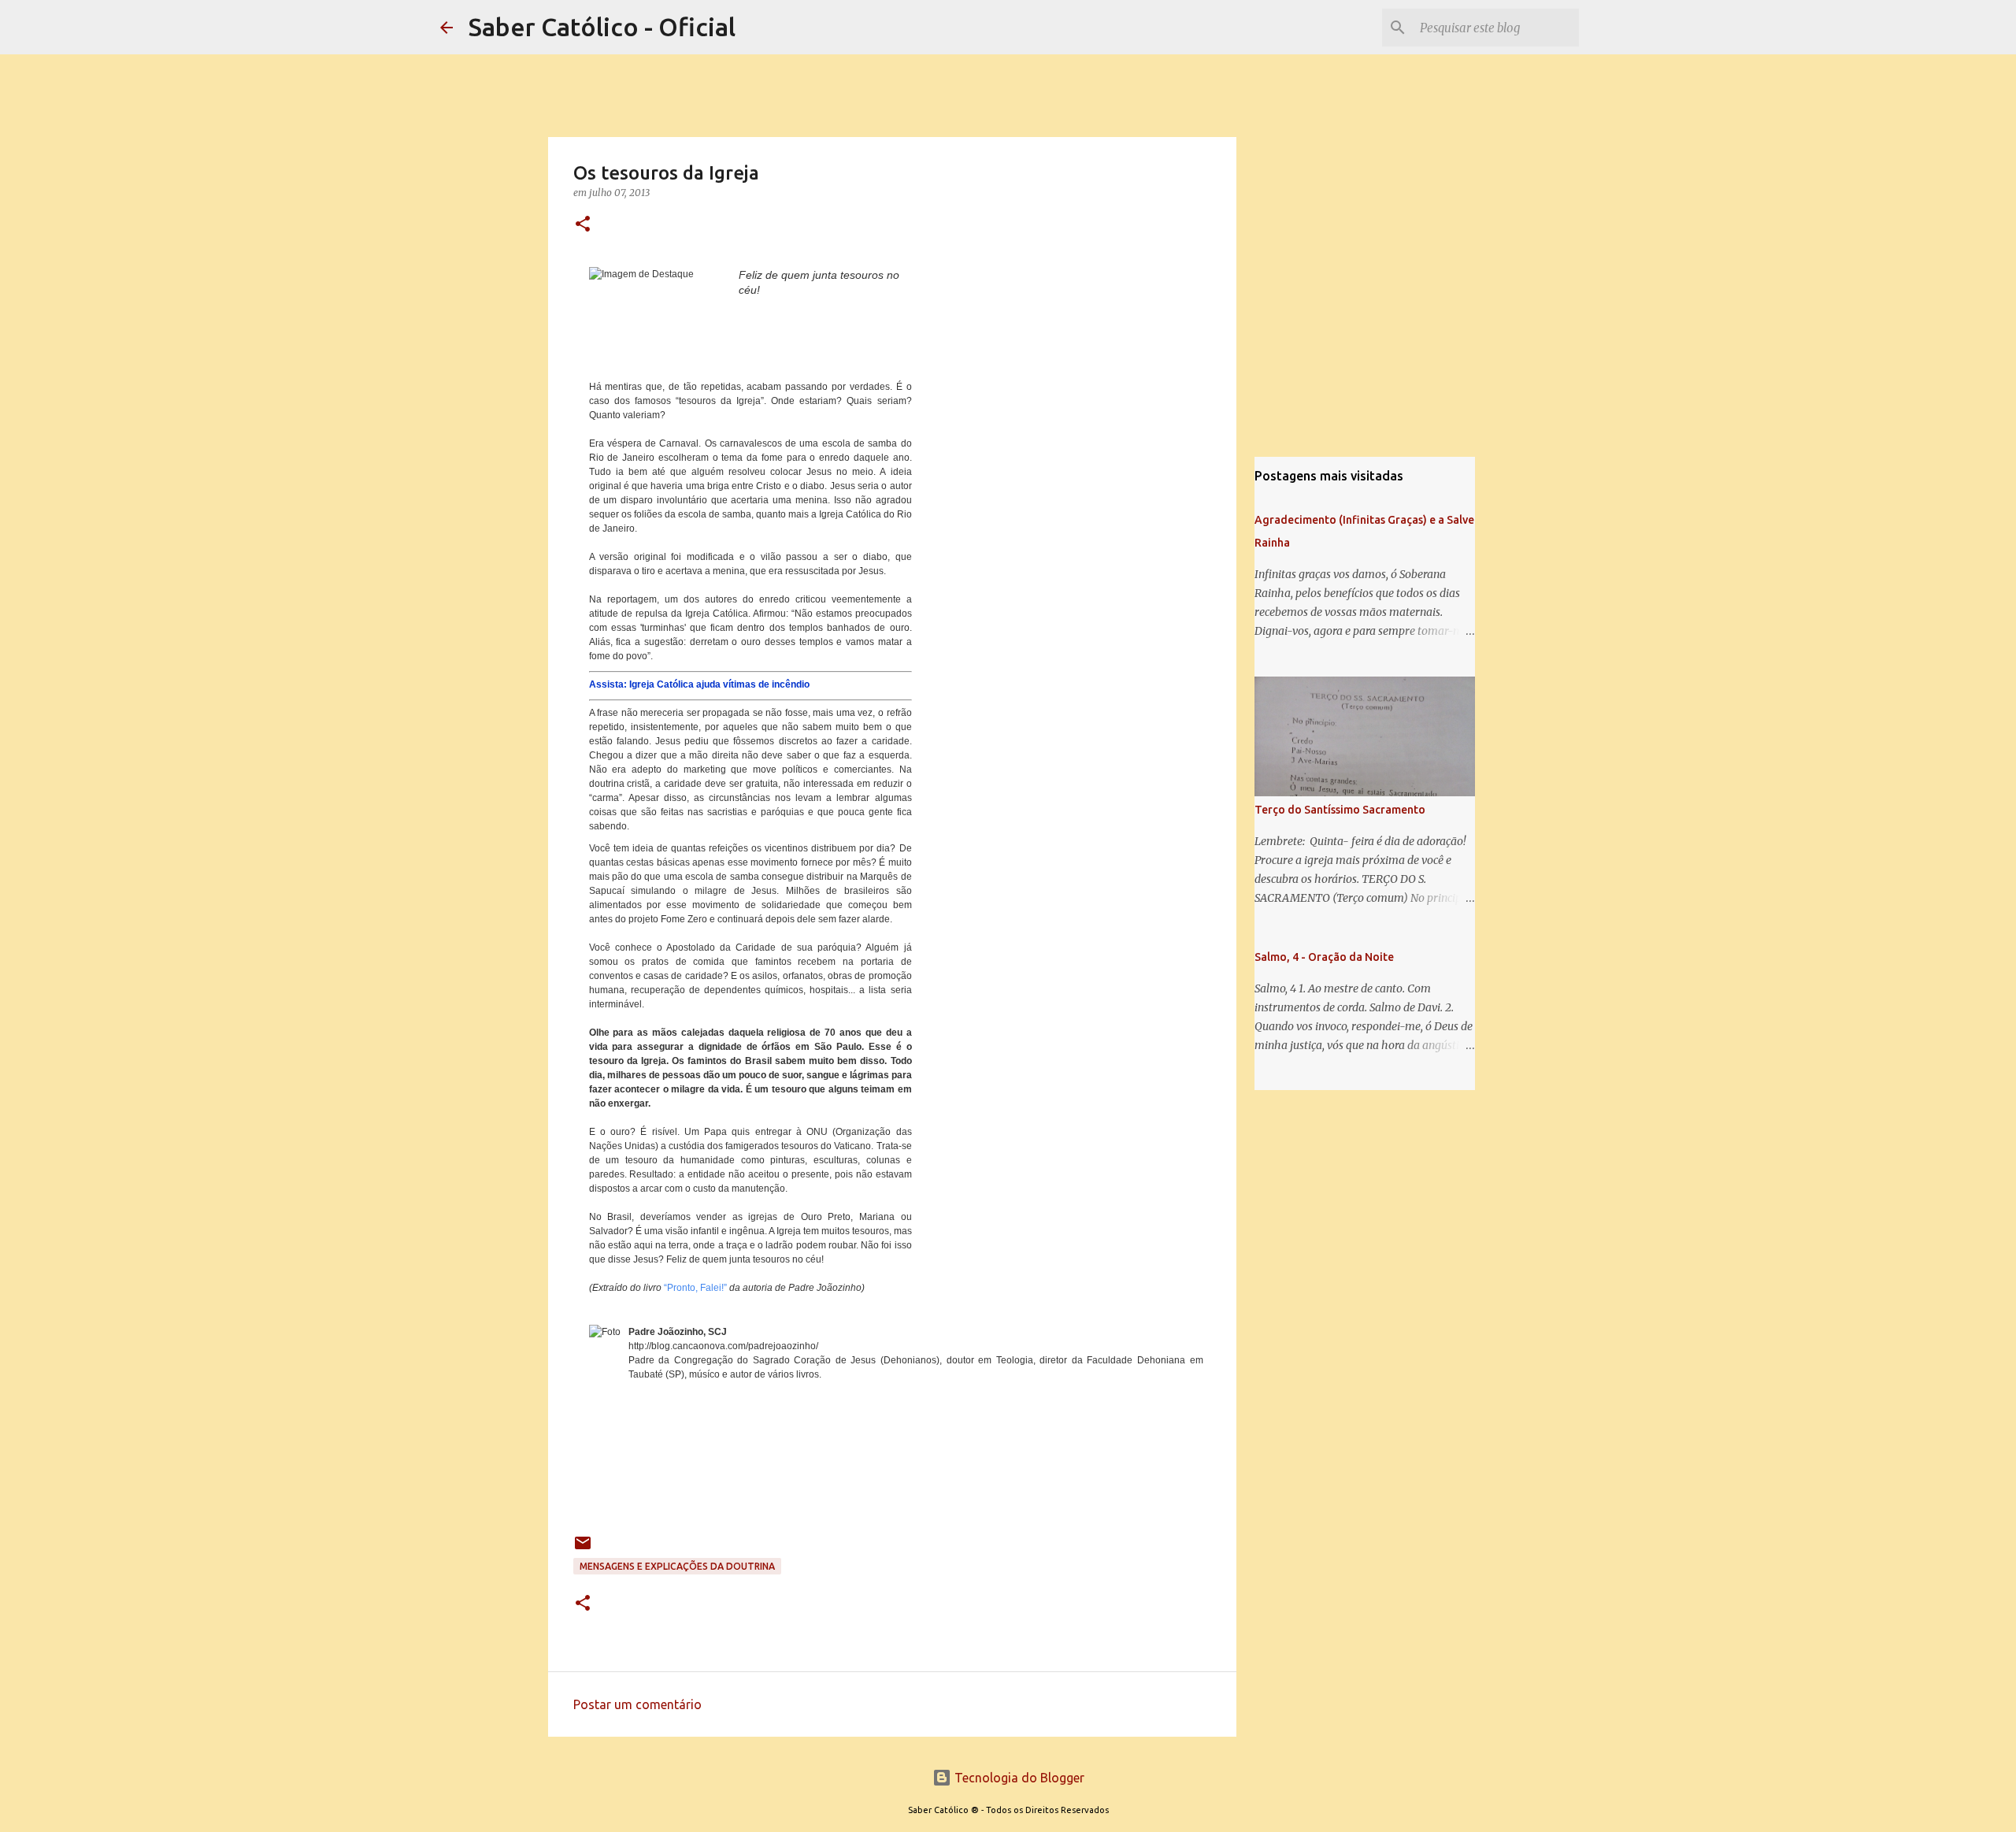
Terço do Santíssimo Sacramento (1340, 810)
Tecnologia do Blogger (1018, 1778)
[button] (583, 225)
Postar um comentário (637, 1704)
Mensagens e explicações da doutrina (677, 1566)
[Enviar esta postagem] (583, 1549)
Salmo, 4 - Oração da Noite (1324, 957)
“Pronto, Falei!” (695, 1288)
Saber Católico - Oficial (602, 27)
